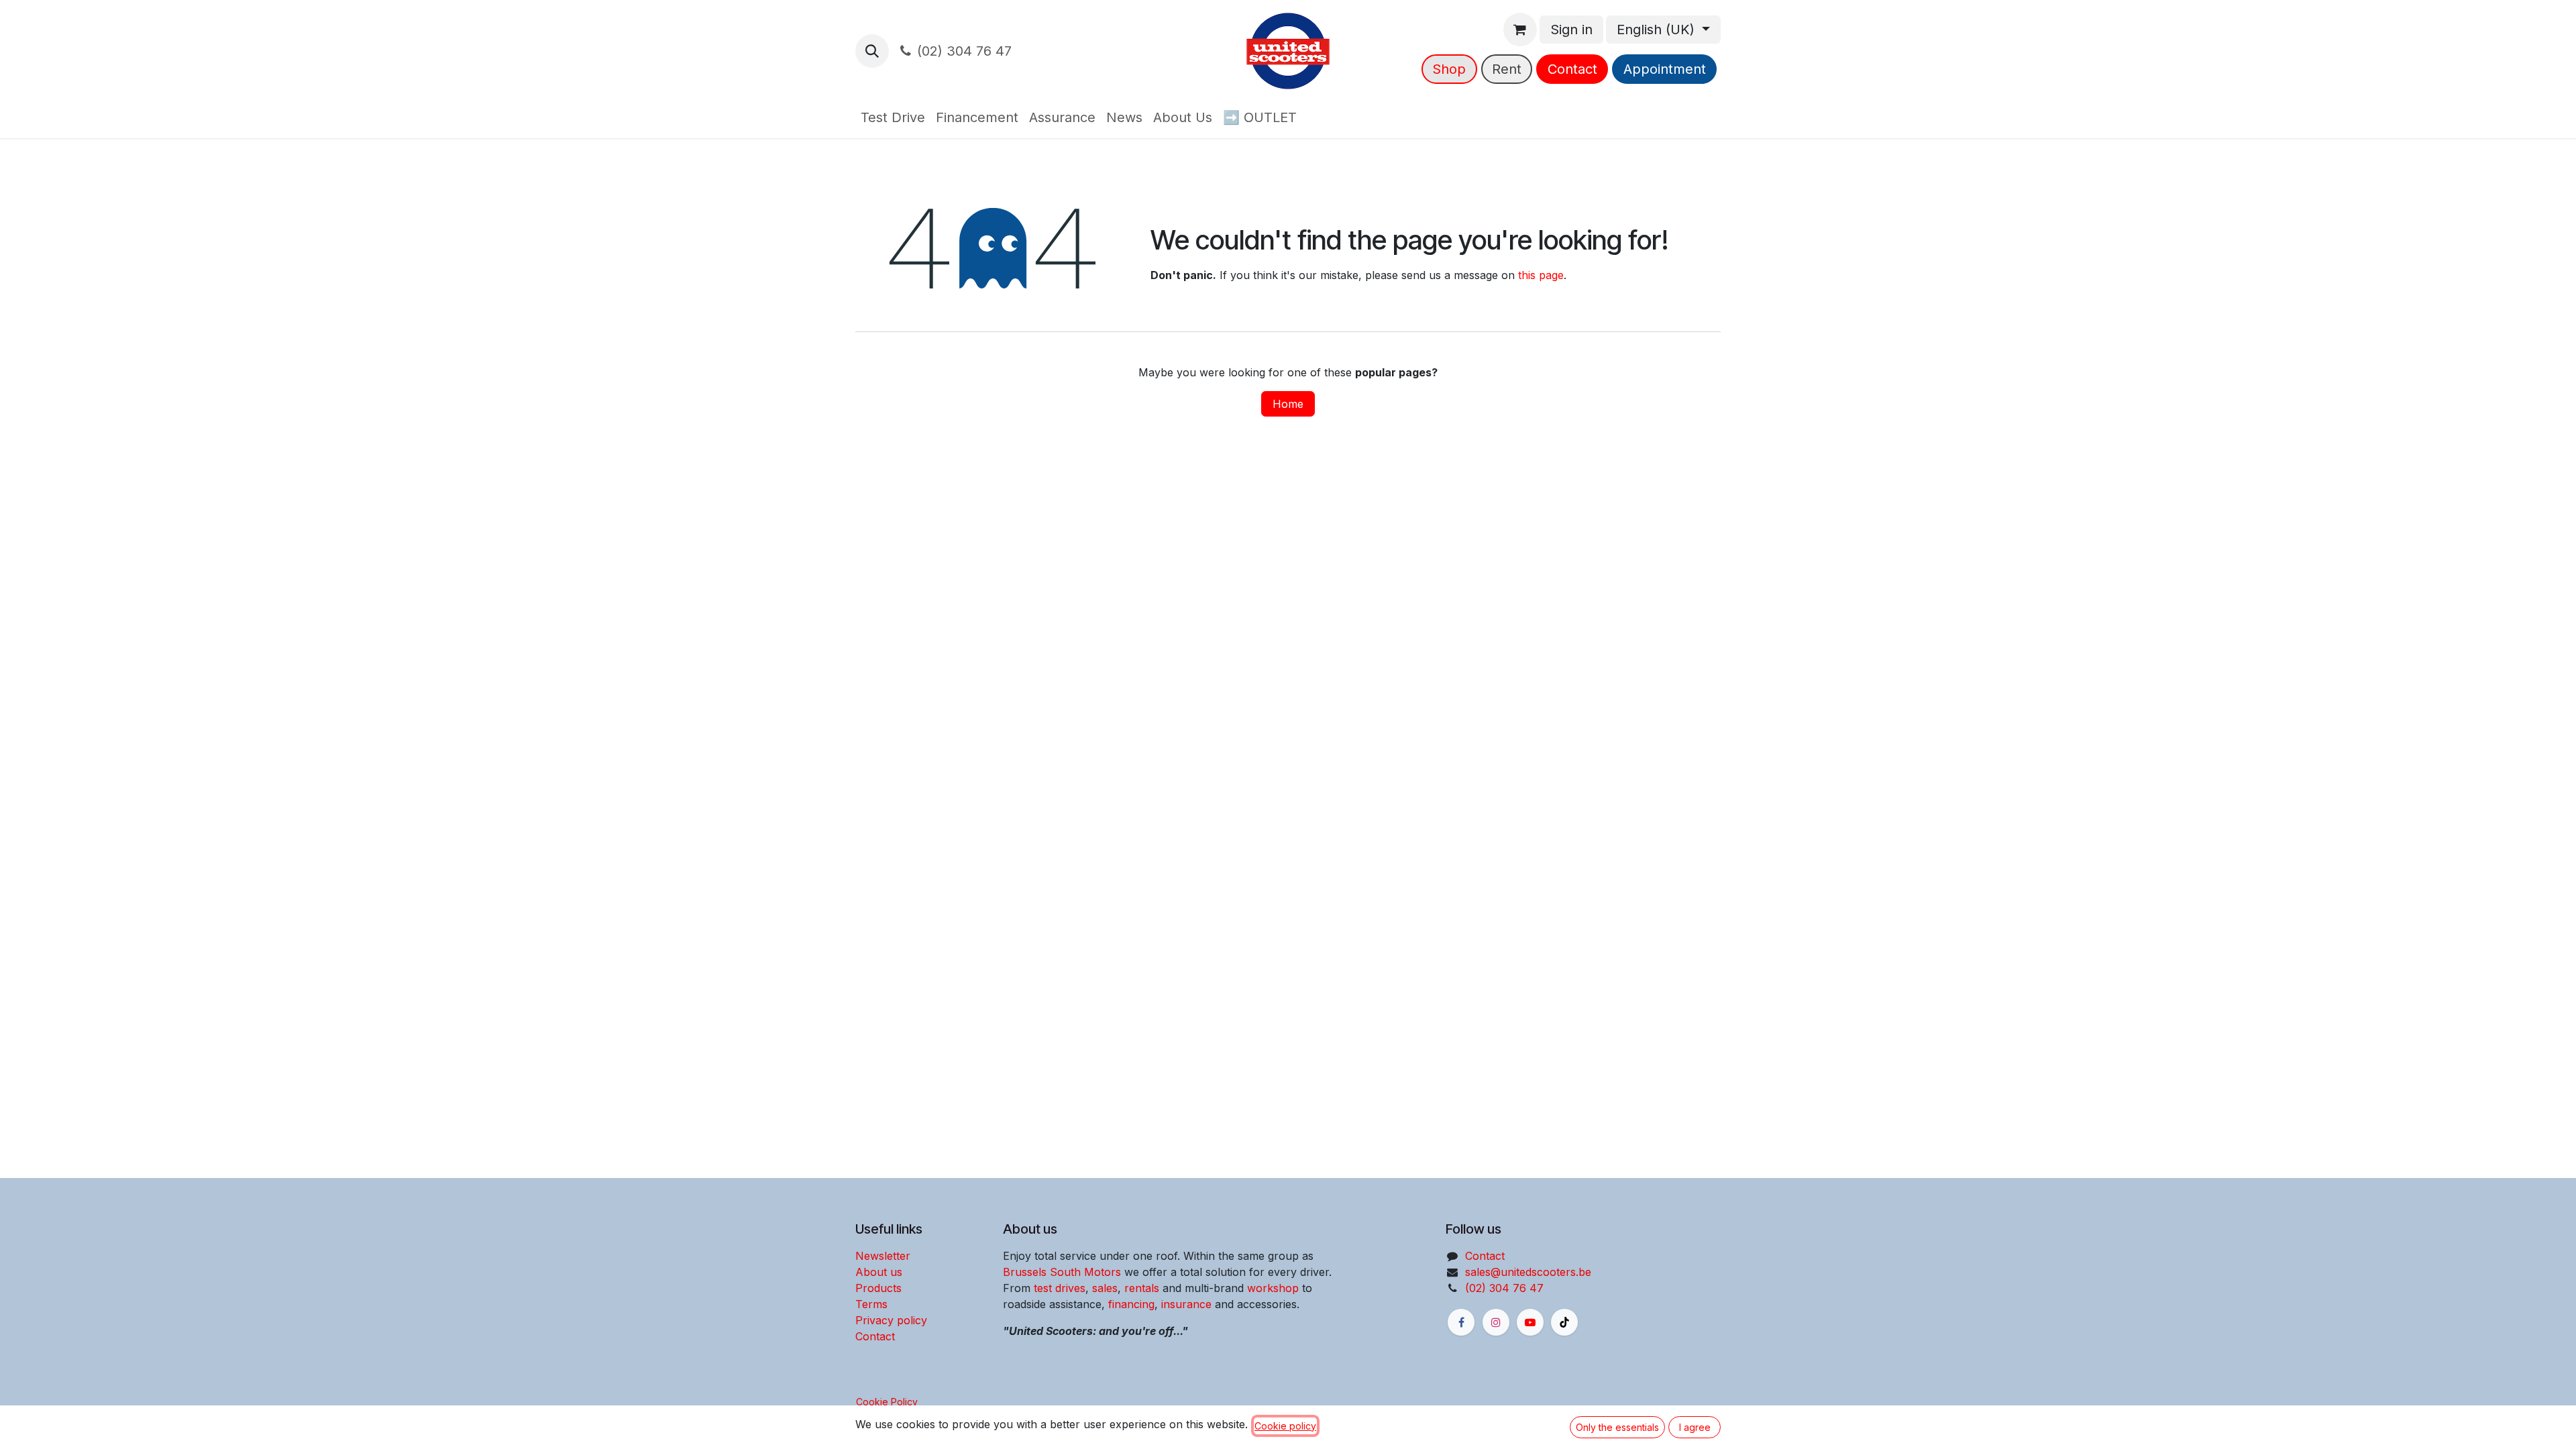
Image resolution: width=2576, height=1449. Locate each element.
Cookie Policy (887, 1402)
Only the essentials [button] (1617, 1427)
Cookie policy (1285, 1426)
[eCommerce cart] (1520, 30)
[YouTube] (1530, 1322)
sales (1105, 1288)
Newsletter (883, 1256)
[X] (1564, 1322)
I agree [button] (1695, 1427)
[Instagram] (1496, 1322)
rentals (1142, 1288)
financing (1131, 1304)
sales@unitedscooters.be (1528, 1272)
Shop (1449, 69)
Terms (871, 1304)
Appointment (1665, 69)
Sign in (1571, 30)
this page (1541, 275)
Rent (1507, 69)
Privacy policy (891, 1320)
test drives (1060, 1288)
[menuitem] (893, 117)
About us (879, 1272)
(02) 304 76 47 (964, 51)
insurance (1186, 1304)
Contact (1572, 69)
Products (878, 1288)
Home (1288, 404)
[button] (872, 51)
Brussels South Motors (1062, 1272)
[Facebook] (1461, 1322)
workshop (1273, 1288)
